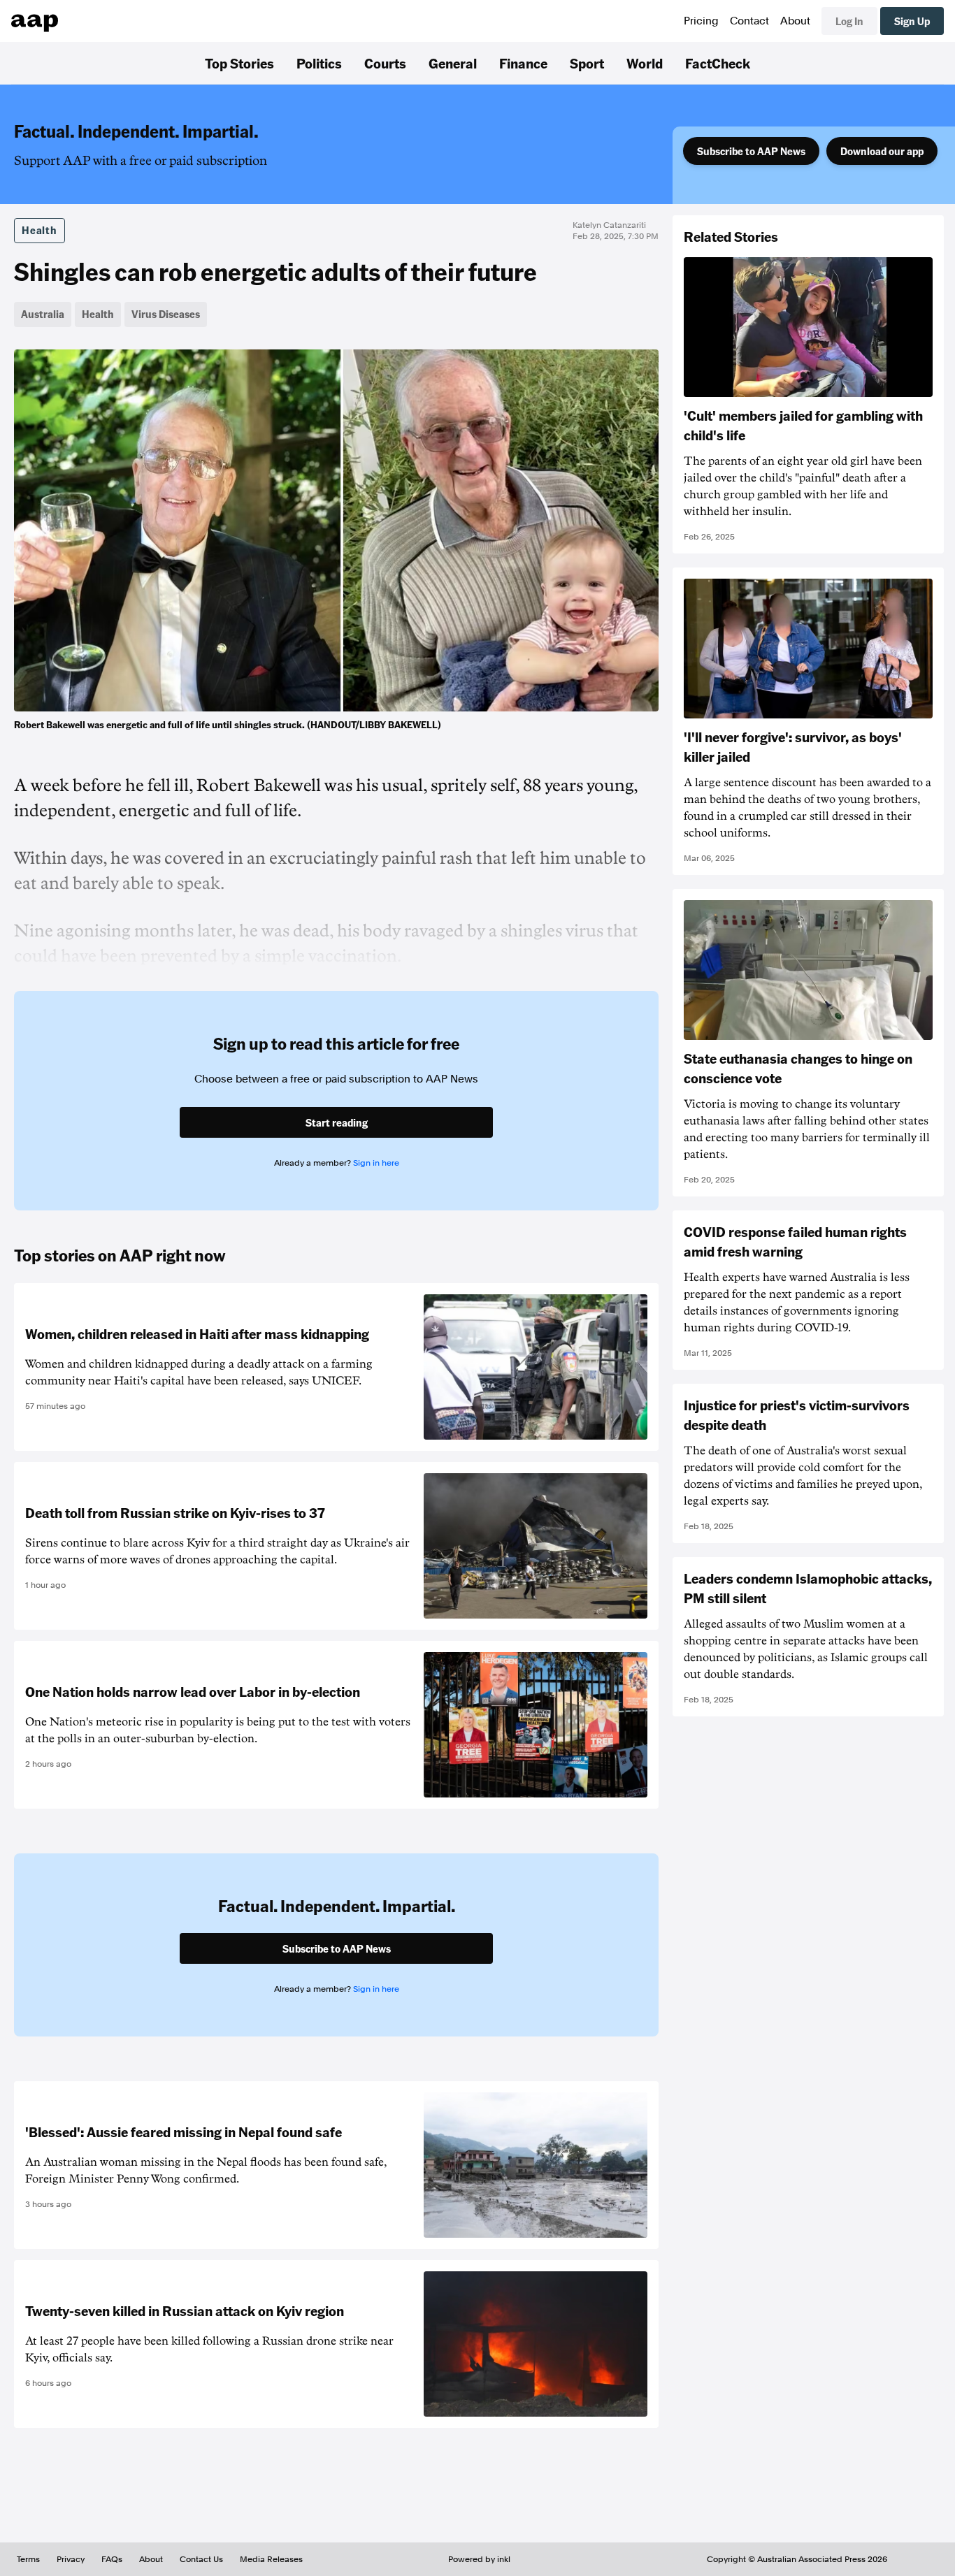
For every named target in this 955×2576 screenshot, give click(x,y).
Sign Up (912, 21)
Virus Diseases (166, 314)
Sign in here (376, 1163)
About (795, 21)
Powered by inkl (479, 2559)
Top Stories (239, 63)
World (645, 63)
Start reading (337, 1122)
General (453, 63)
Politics (319, 63)
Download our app (882, 151)
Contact (749, 21)
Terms (28, 2559)
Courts (385, 63)
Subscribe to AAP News (751, 151)
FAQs (112, 2559)
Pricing (701, 21)
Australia (43, 314)
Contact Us (201, 2559)
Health (40, 230)
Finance (523, 63)
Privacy (71, 2559)
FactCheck (718, 63)
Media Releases (271, 2559)
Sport (587, 63)
